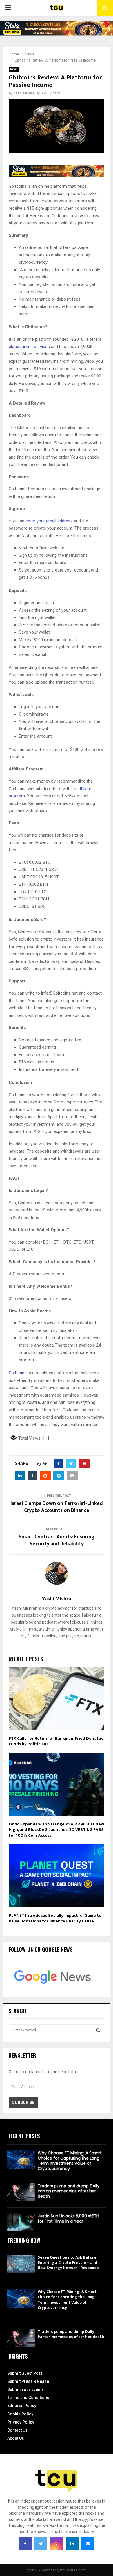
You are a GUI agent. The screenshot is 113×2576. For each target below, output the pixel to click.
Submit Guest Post (25, 2373)
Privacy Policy (21, 2422)
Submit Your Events (25, 2389)
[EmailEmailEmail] (88, 2544)
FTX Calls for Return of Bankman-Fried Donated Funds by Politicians (56, 1741)
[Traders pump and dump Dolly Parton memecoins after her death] (21, 2192)
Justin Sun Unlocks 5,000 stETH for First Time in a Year (68, 2218)
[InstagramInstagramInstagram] (57, 2544)
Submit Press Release (28, 2381)
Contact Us (17, 2430)
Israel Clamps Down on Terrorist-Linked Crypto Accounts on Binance (57, 1507)
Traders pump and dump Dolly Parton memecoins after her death (69, 2191)
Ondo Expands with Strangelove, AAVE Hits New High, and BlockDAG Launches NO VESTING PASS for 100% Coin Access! (56, 1830)
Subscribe (23, 2102)
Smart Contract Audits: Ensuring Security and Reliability (57, 1540)
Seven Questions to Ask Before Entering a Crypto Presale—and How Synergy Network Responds (68, 2263)
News (14, 69)
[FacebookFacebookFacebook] (25, 2544)
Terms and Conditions (28, 2398)
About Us (16, 2438)
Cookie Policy (20, 2414)
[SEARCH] (98, 2030)
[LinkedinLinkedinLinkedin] (72, 2544)
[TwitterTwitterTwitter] (41, 2544)
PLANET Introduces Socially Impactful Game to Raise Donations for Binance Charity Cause (55, 1918)
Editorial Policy (22, 2406)
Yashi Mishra (24, 93)
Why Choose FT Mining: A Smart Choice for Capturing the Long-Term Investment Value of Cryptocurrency (70, 2161)
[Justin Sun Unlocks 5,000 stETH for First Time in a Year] (21, 2222)
